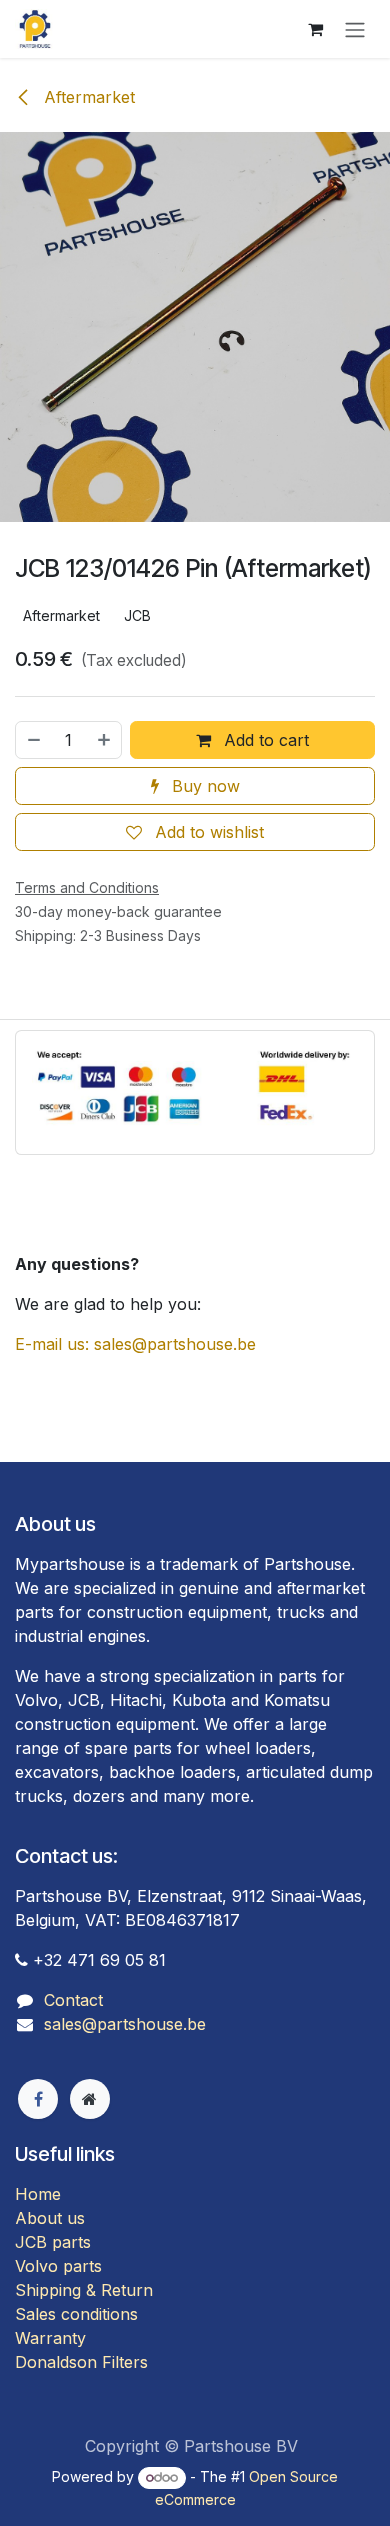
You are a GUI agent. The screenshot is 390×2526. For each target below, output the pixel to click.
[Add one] (105, 740)
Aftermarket (87, 97)
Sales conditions (76, 2314)
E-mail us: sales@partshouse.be (135, 1344)
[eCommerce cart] (315, 29)
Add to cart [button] (264, 740)
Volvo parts (58, 2266)
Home (38, 2194)
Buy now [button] (203, 786)
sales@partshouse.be (125, 2024)
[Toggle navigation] (355, 29)
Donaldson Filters (81, 2362)
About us (50, 2218)
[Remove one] (33, 740)
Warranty (50, 2338)
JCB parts (53, 2242)
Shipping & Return (84, 2290)
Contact (73, 2000)
